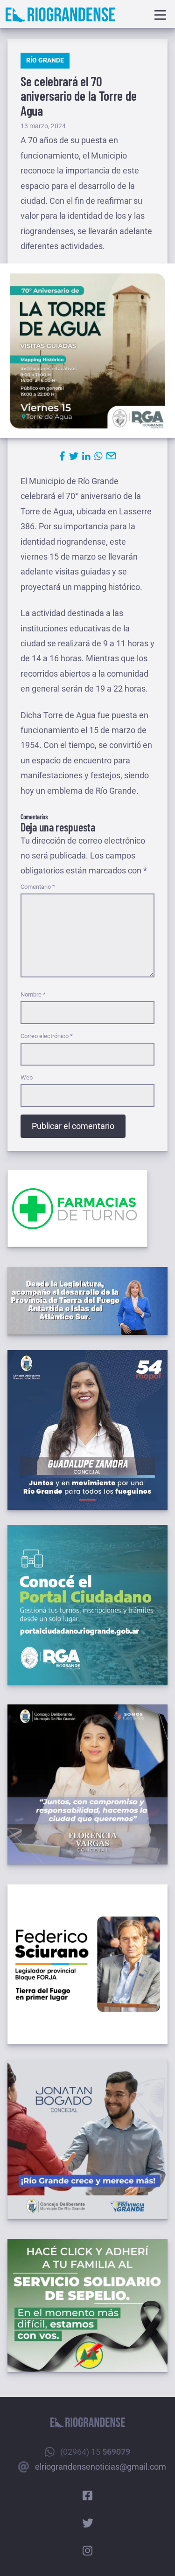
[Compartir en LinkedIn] (86, 456)
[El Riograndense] (60, 15)
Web (27, 1077)
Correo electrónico (47, 1036)
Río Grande (45, 60)
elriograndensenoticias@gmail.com (101, 2467)
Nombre (33, 994)
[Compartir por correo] (111, 456)
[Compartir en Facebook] (62, 456)
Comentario (38, 887)
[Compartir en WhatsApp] (98, 456)
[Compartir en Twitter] (74, 456)
